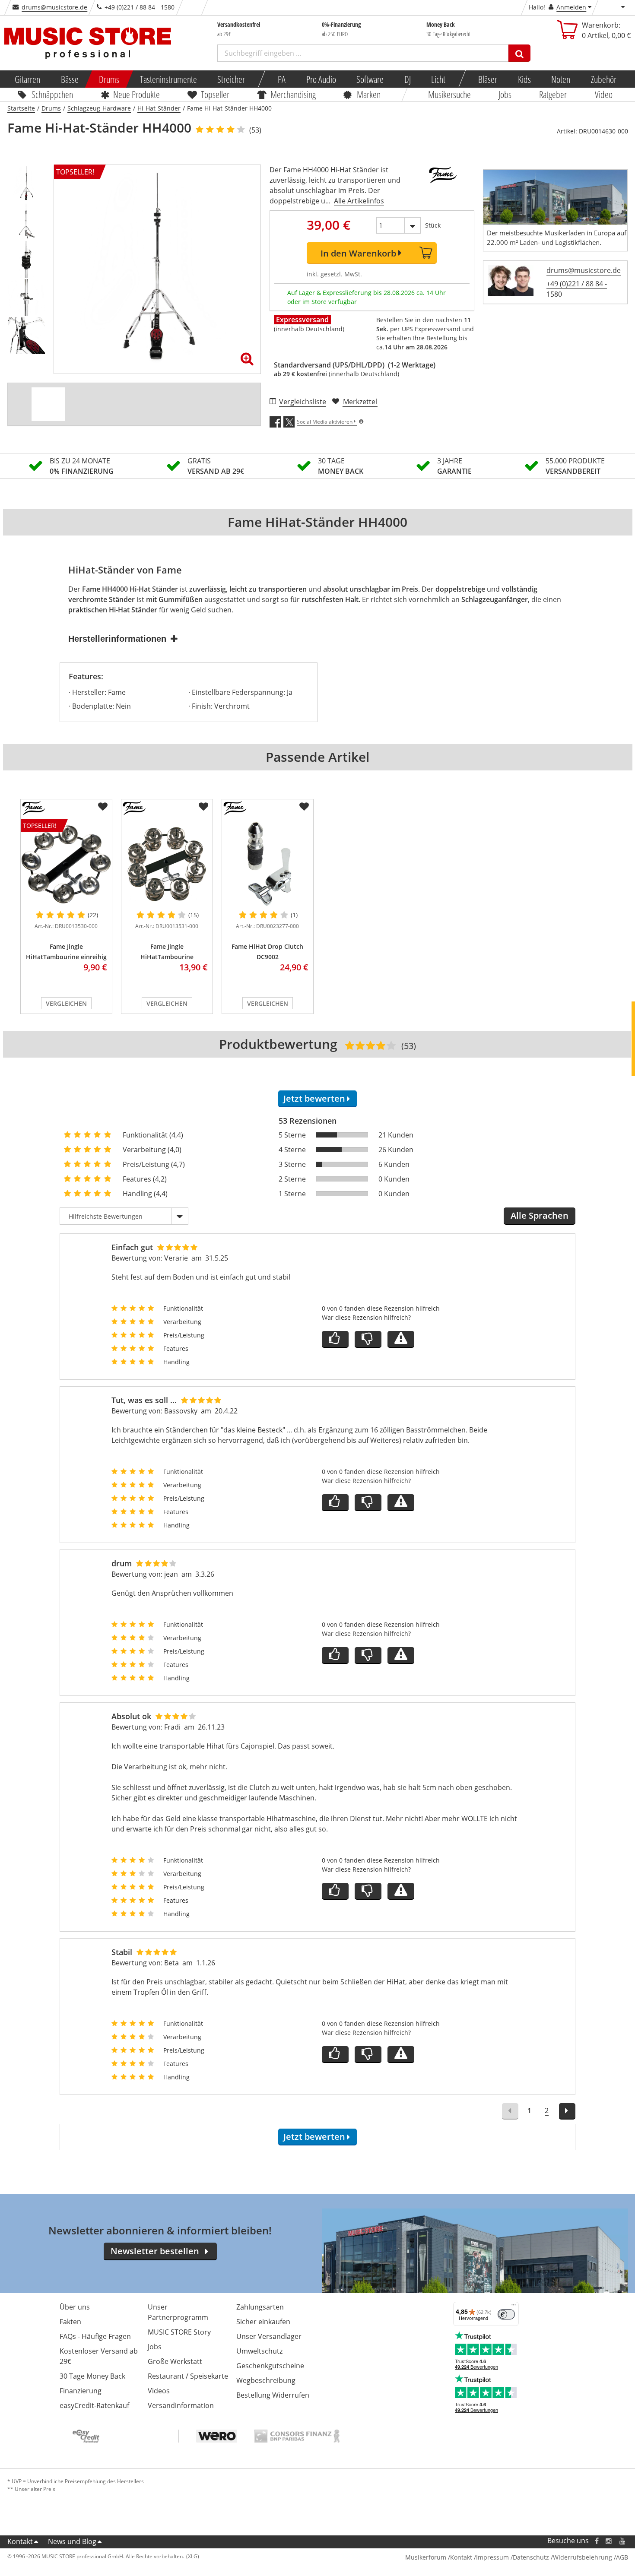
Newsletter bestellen (155, 2251)
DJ (407, 79)
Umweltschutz (259, 2351)
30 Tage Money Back (92, 2376)
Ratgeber (553, 94)
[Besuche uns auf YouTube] (623, 2541)
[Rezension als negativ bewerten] (368, 1339)
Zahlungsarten (260, 2307)
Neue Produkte (137, 94)
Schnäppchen (52, 94)
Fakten (70, 2322)
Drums (109, 79)
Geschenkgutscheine (270, 2366)
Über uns (75, 2307)
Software (370, 79)
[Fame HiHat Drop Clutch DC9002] (268, 864)
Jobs (505, 94)
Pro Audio (321, 79)
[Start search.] (519, 53)
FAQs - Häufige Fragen (95, 2336)
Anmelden (571, 7)
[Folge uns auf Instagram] (609, 2541)
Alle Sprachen (540, 1215)
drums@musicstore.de (54, 7)
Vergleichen (66, 1003)
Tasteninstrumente (168, 79)
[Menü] (514, 2307)
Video (604, 94)
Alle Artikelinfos (359, 201)
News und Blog (72, 2541)
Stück (433, 225)
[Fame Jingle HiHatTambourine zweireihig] (167, 864)
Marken (369, 94)
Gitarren (27, 79)
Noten (561, 79)
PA (282, 79)
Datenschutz (531, 2557)
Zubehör (603, 79)
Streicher (231, 79)
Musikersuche (449, 94)
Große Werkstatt (175, 2361)
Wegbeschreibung (266, 2380)
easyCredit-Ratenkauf (94, 2405)
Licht (438, 79)
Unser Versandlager (269, 2336)
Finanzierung (81, 2391)
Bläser (488, 79)
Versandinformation (181, 2405)
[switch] (506, 2314)
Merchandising (293, 94)
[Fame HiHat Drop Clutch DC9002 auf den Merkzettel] (304, 807)
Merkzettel (360, 402)
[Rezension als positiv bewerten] (335, 1339)
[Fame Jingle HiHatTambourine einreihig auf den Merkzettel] (103, 807)
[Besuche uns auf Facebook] (596, 2541)
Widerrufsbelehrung (583, 2557)
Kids (524, 79)
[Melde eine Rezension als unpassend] (401, 1339)
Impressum (492, 2557)
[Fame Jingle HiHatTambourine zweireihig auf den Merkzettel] (203, 807)
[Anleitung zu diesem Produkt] (48, 404)
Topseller (215, 94)
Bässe (69, 79)
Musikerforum (426, 2557)
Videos (159, 2391)
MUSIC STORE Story (179, 2332)
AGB (622, 2557)
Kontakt (20, 2541)
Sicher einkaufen (263, 2322)
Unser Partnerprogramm (178, 2312)
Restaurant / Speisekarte (188, 2376)
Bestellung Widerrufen (273, 2395)
